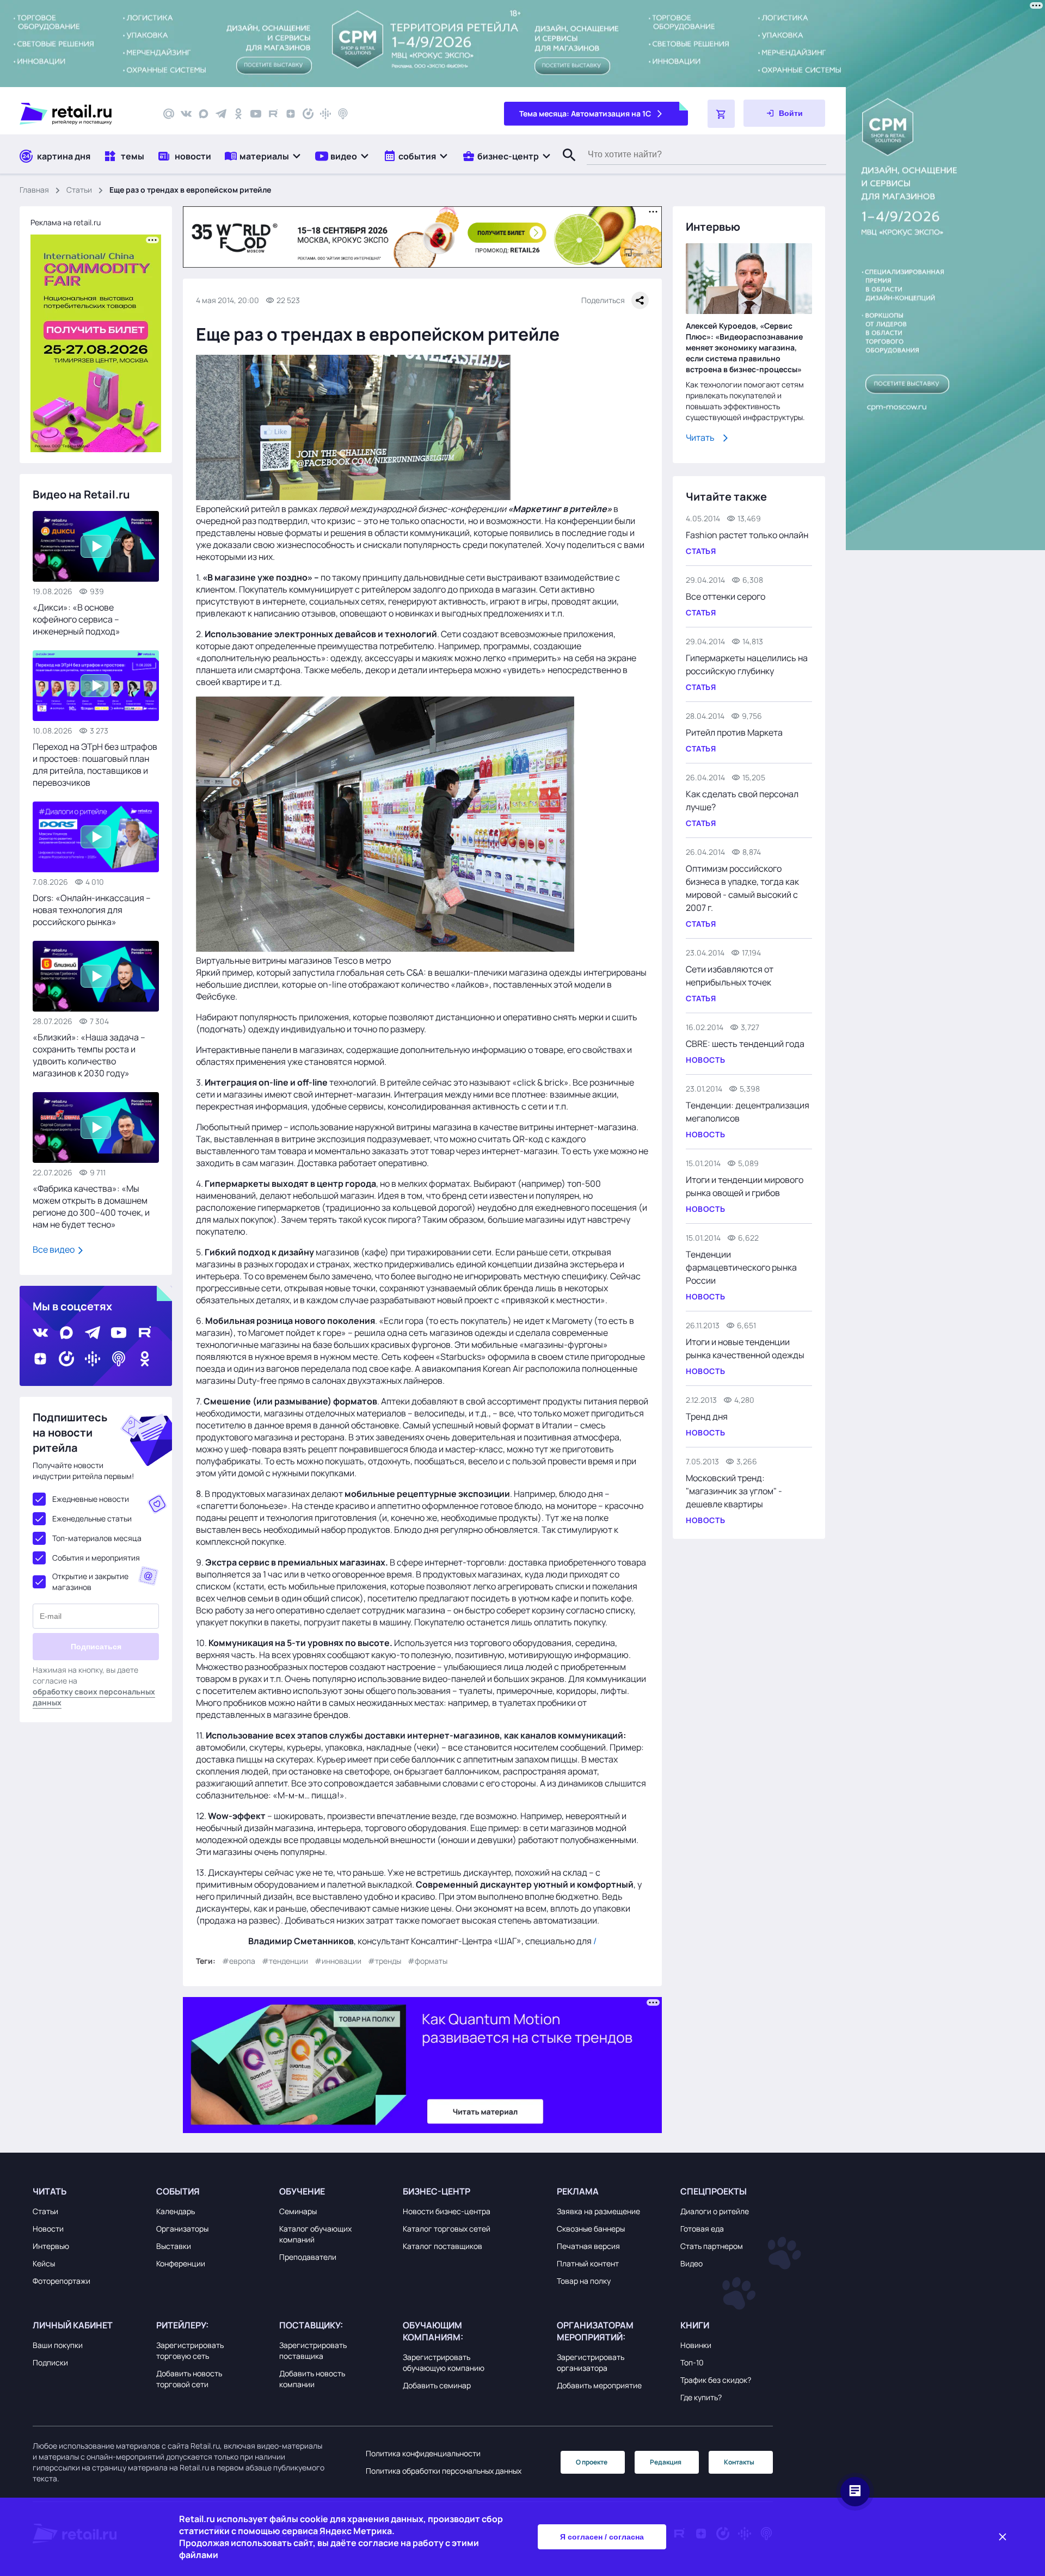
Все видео (54, 1249)
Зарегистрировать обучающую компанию (444, 2362)
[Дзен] (291, 114)
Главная (34, 190)
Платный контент (588, 2263)
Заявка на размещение (598, 2211)
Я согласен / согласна (602, 2537)
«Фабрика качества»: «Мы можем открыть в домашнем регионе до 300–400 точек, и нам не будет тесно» (91, 1206)
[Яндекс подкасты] (308, 114)
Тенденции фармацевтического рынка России (741, 1267)
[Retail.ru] (82, 114)
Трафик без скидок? (716, 2380)
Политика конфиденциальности (423, 2453)
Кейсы (44, 2263)
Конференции (181, 2263)
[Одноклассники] (238, 114)
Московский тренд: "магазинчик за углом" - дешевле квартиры (734, 1491)
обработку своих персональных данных (94, 1697)
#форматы (428, 1961)
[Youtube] (256, 114)
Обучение (302, 2191)
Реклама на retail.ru (66, 222)
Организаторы (182, 2229)
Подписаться (96, 1647)
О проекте (592, 2462)
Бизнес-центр (437, 2191)
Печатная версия (588, 2246)
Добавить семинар (437, 2385)
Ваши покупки (58, 2345)
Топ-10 (692, 2362)
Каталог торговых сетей (447, 2229)
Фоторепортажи (62, 2281)
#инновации (338, 1961)
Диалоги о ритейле (715, 2211)
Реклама (578, 2191)
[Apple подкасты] (343, 114)
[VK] (186, 114)
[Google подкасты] (325, 114)
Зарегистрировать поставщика (313, 2350)
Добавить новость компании (312, 2379)
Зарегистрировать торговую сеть (190, 2350)
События (178, 2191)
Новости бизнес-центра (447, 2211)
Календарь (176, 2211)
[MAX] (204, 114)
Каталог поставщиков (442, 2246)
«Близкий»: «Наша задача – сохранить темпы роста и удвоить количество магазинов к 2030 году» (89, 1055)
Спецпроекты (714, 2191)
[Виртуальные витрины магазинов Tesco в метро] (385, 948)
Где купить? (701, 2397)
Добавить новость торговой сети (189, 2379)
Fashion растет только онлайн (747, 535)
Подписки (50, 2362)
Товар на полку (584, 2281)
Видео (691, 2263)
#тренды (385, 1961)
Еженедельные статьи (92, 1518)
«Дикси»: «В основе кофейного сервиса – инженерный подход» (76, 619)
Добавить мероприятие (599, 2385)
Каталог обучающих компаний (315, 2234)
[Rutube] (273, 114)
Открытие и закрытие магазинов (90, 1582)
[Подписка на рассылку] (169, 114)
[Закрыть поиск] (564, 166)
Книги (695, 2325)
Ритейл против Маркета (734, 732)
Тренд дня (707, 1416)
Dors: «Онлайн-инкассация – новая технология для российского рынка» (92, 910)
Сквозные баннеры (591, 2229)
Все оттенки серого (726, 596)
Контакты (739, 2462)
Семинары (298, 2211)
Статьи (79, 190)
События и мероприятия (96, 1558)
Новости (48, 2229)
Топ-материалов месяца (97, 1538)
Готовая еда (702, 2229)
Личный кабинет (73, 2325)
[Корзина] (721, 114)
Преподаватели (308, 2257)
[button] (263, 156)
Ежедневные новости (91, 1499)
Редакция (666, 2462)
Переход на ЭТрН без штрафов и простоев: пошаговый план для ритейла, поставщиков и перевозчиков (95, 765)
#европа (239, 1961)
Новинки (696, 2345)
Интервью (51, 2246)
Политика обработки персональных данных (444, 2471)
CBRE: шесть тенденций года (745, 1044)
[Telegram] (221, 114)
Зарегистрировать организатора (591, 2362)
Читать (700, 437)
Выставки (174, 2246)
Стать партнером (712, 2246)
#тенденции (285, 1961)
